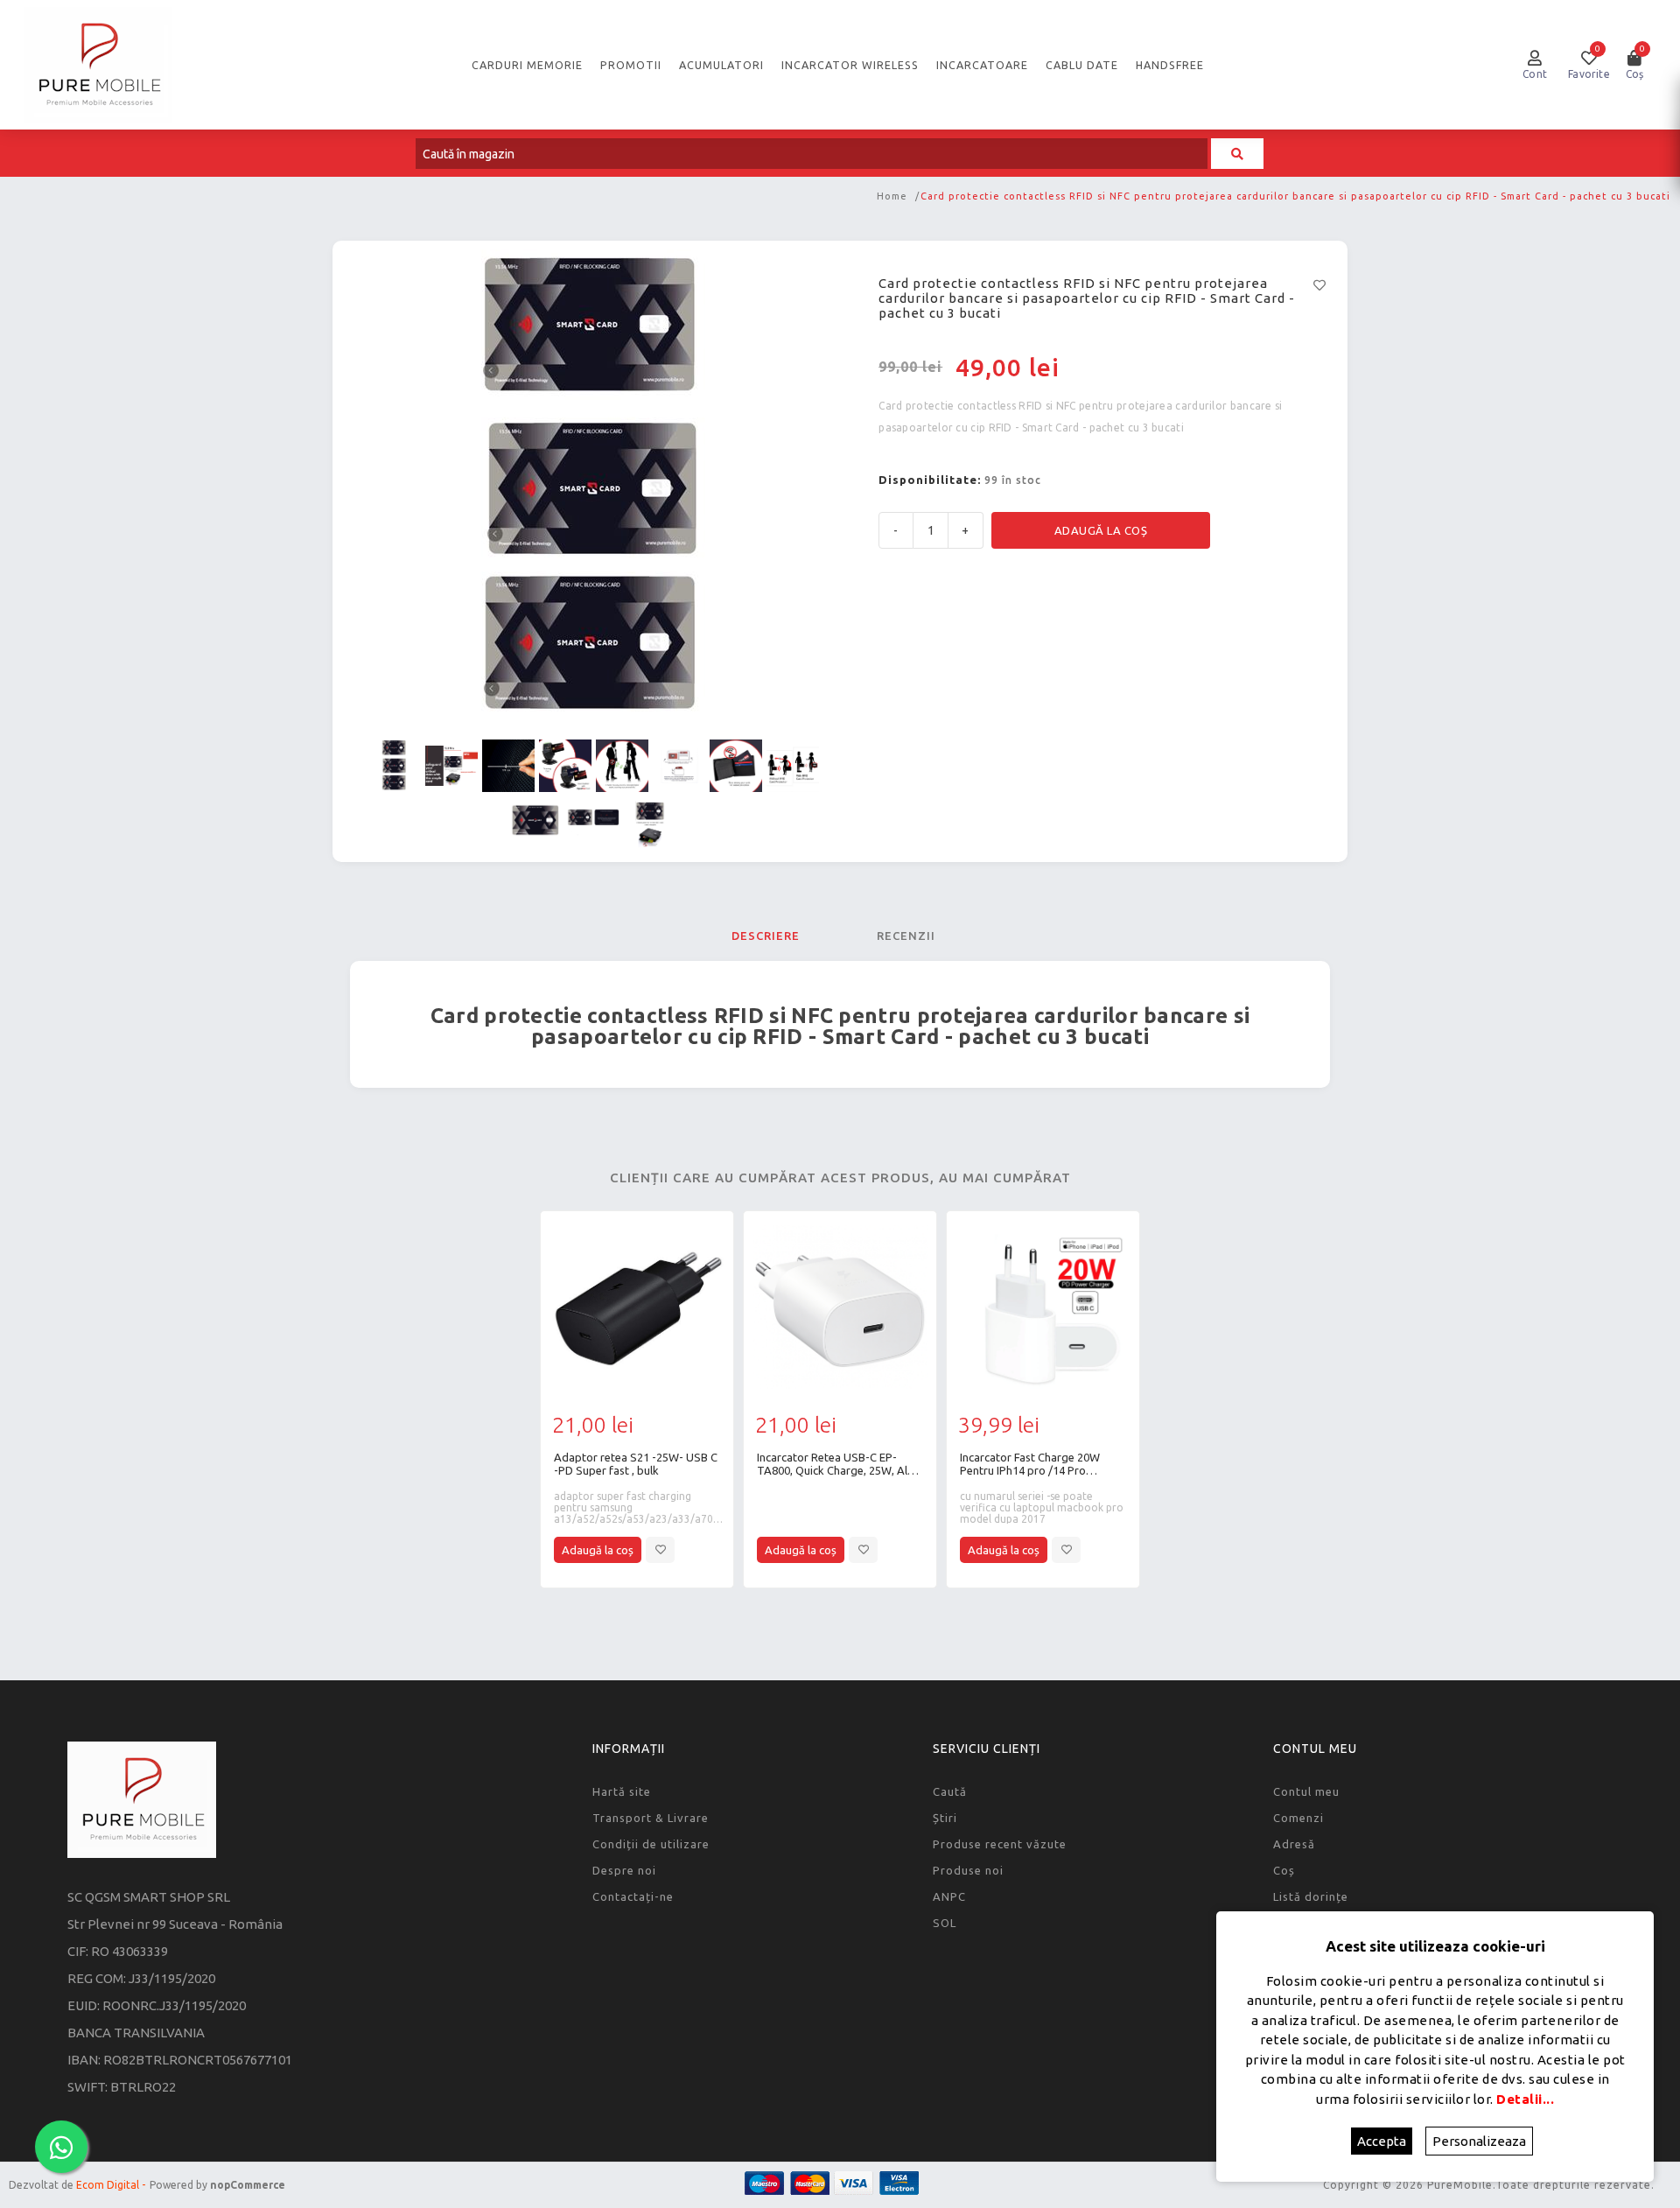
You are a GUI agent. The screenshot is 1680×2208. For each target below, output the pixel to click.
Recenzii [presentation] (906, 936)
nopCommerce (248, 2185)
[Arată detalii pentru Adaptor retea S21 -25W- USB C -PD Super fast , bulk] (637, 1307)
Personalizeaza (1479, 2141)
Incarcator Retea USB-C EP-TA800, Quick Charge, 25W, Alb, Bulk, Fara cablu (837, 1464)
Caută (950, 1791)
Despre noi (624, 1870)
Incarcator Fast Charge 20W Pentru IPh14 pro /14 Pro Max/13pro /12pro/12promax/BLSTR (1030, 1464)
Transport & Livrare (651, 1818)
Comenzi (1298, 1818)
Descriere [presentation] (766, 936)
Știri (945, 1818)
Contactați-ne (633, 1896)
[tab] (766, 936)
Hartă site (622, 1791)
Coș (1284, 1870)
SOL (945, 1923)
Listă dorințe (1311, 1896)
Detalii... (1525, 2099)
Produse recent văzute (1000, 1844)
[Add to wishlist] (660, 1550)
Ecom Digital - (111, 2185)
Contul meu (1306, 1791)
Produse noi (968, 1870)
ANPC (949, 1896)
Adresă (1294, 1844)
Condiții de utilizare (651, 1844)
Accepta (1382, 2141)
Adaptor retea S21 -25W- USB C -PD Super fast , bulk (636, 1464)
